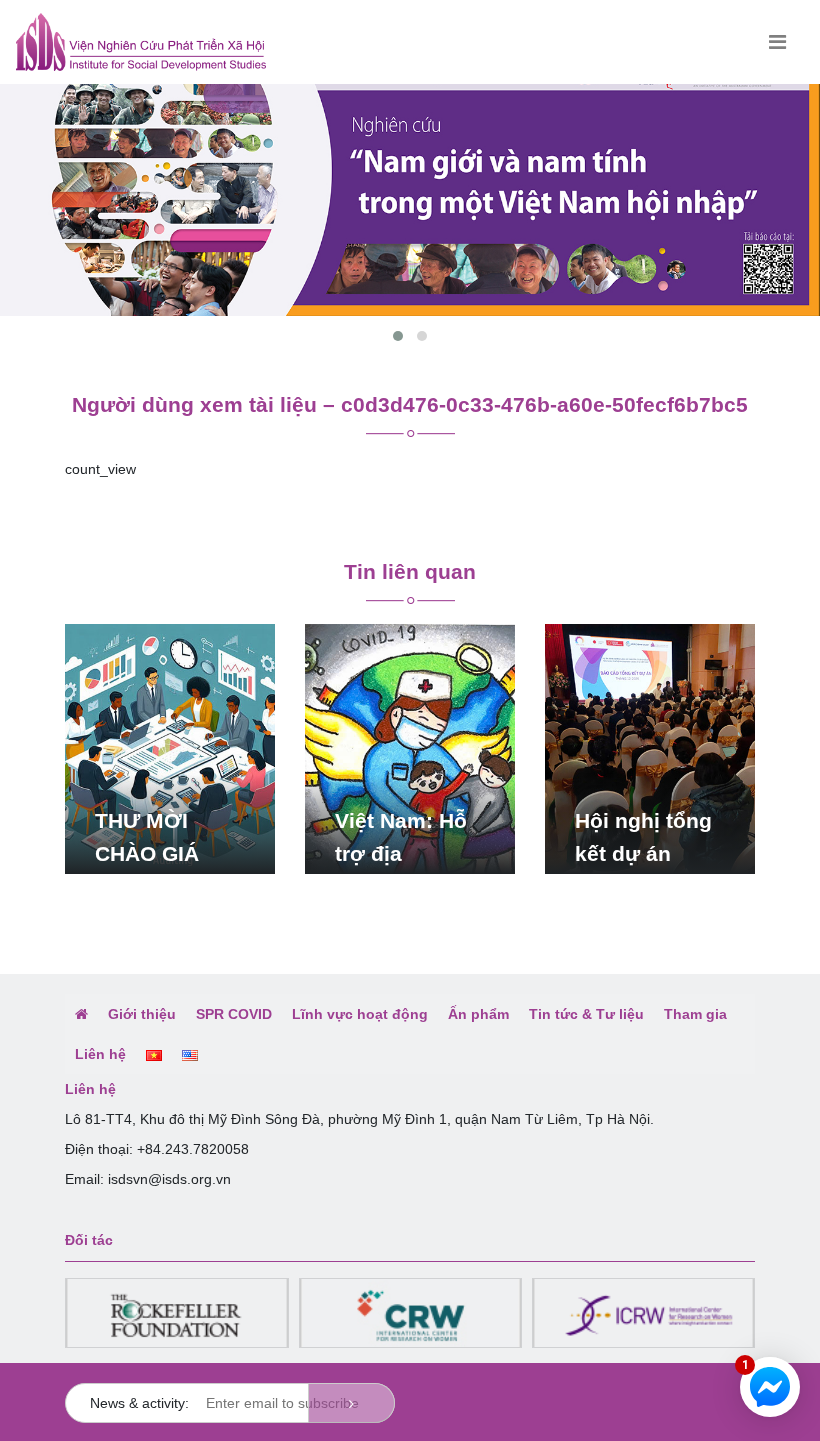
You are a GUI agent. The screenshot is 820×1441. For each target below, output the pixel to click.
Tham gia (695, 1014)
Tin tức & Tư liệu (586, 1014)
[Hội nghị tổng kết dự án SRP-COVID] (650, 748)
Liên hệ (100, 1054)
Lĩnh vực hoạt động (360, 1014)
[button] (398, 336)
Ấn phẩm (478, 1014)
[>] (351, 1403)
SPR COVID (234, 1014)
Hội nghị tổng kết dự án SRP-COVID (643, 853)
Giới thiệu (142, 1014)
